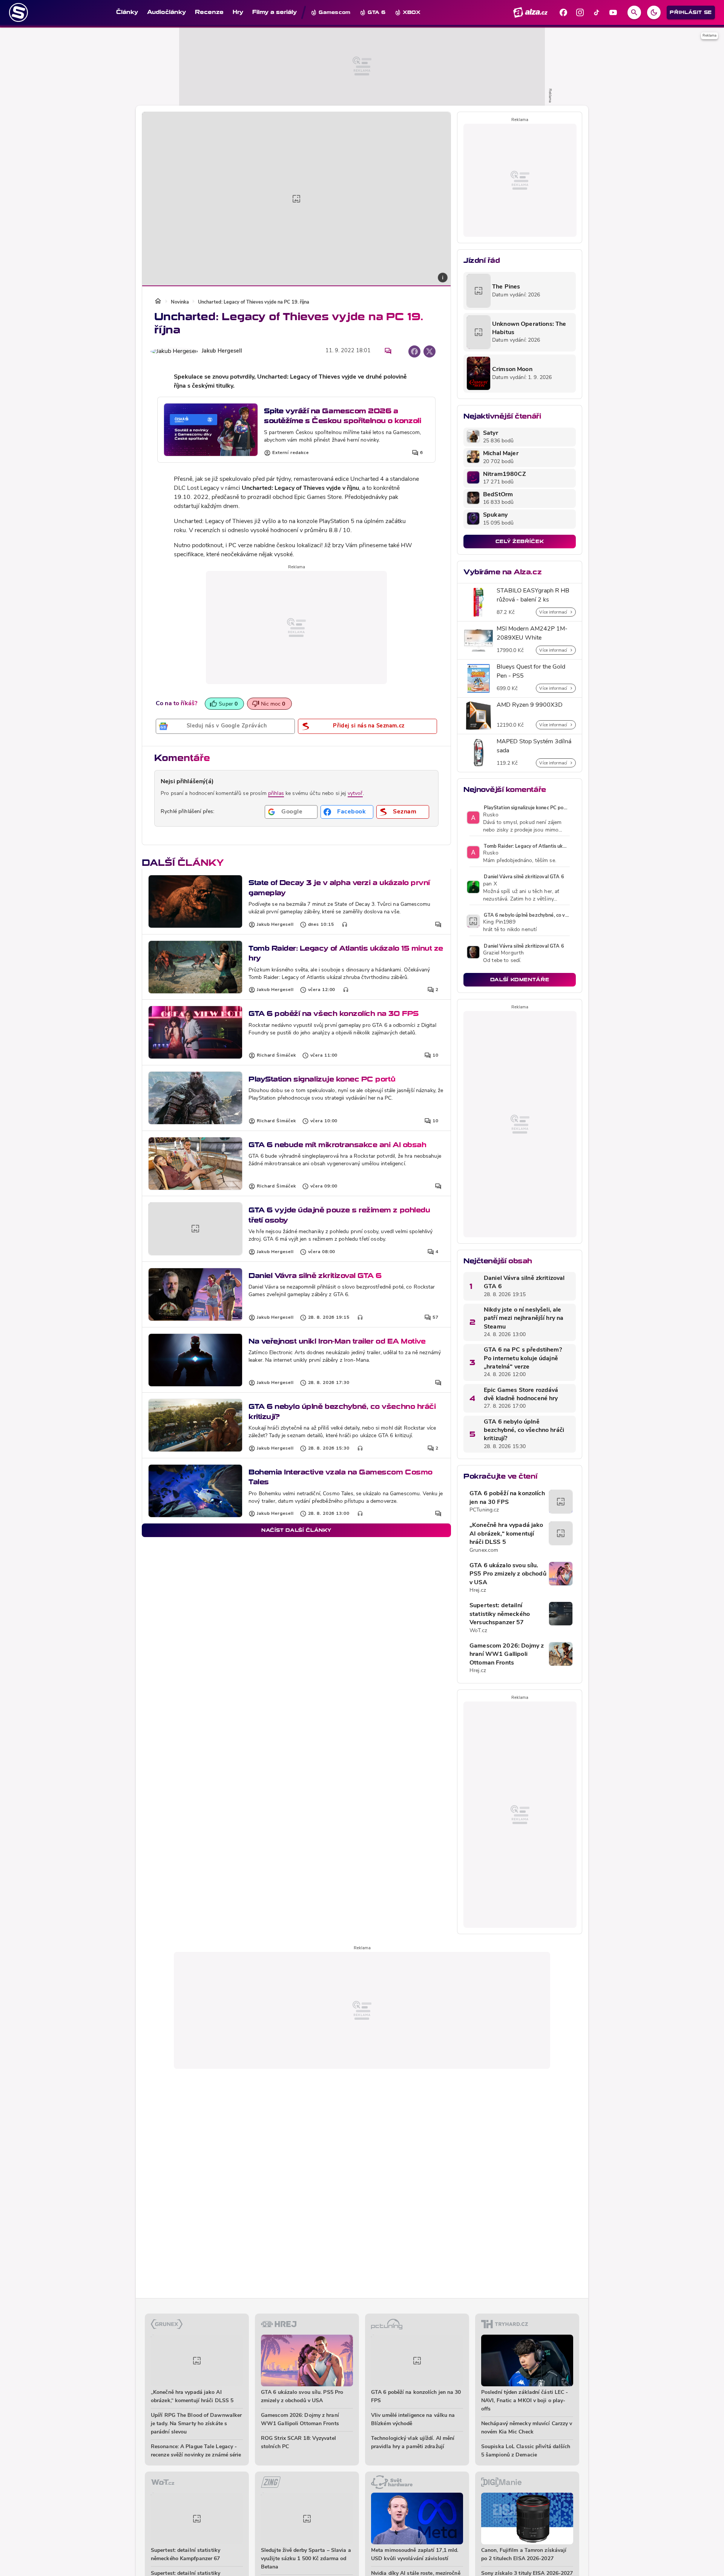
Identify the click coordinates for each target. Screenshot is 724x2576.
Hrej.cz (478, 1590)
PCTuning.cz (484, 1510)
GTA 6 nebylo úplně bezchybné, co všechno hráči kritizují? (342, 1411)
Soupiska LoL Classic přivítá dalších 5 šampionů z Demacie (526, 2451)
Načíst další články (296, 1530)
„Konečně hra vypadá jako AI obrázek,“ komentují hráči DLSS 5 (506, 1534)
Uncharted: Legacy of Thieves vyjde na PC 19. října (254, 302)
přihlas (276, 794)
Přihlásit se (691, 12)
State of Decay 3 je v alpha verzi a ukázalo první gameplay (339, 888)
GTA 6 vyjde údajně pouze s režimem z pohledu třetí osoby (339, 1215)
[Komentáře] (388, 351)
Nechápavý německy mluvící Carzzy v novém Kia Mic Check (527, 2428)
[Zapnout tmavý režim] (654, 12)
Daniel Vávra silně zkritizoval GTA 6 (315, 1276)
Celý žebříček (520, 541)
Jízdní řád (482, 260)
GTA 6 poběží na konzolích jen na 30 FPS (507, 1498)
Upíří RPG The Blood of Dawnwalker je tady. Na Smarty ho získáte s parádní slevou (196, 2424)
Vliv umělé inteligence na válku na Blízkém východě (413, 2420)
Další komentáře (520, 980)
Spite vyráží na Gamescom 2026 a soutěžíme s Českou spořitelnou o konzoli (342, 416)
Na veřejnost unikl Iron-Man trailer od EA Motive (337, 1341)
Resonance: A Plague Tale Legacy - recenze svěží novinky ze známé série (196, 2451)
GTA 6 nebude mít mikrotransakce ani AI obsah (337, 1145)
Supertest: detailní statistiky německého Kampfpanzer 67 (186, 2555)
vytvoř (355, 794)
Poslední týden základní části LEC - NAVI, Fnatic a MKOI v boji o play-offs (525, 2401)
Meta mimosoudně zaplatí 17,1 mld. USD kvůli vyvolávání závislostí (415, 2555)
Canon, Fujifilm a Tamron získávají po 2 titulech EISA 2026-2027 (524, 2555)
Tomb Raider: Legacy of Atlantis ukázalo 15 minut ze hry (346, 953)
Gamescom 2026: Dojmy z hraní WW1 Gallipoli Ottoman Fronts (507, 1655)
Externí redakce (291, 453)
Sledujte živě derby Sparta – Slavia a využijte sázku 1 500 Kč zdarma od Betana (306, 2559)
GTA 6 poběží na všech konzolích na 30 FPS (334, 1013)
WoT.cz (478, 1631)
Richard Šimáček (276, 1056)
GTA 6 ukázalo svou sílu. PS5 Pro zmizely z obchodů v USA (508, 1574)
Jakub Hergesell (222, 351)
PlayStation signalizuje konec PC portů (322, 1079)
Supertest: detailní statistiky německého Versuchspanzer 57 (500, 1614)
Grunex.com (484, 1550)
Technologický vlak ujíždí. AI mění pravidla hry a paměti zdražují (413, 2443)
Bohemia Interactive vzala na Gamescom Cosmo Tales (341, 1477)
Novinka (180, 302)
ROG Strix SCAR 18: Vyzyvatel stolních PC (298, 2443)
